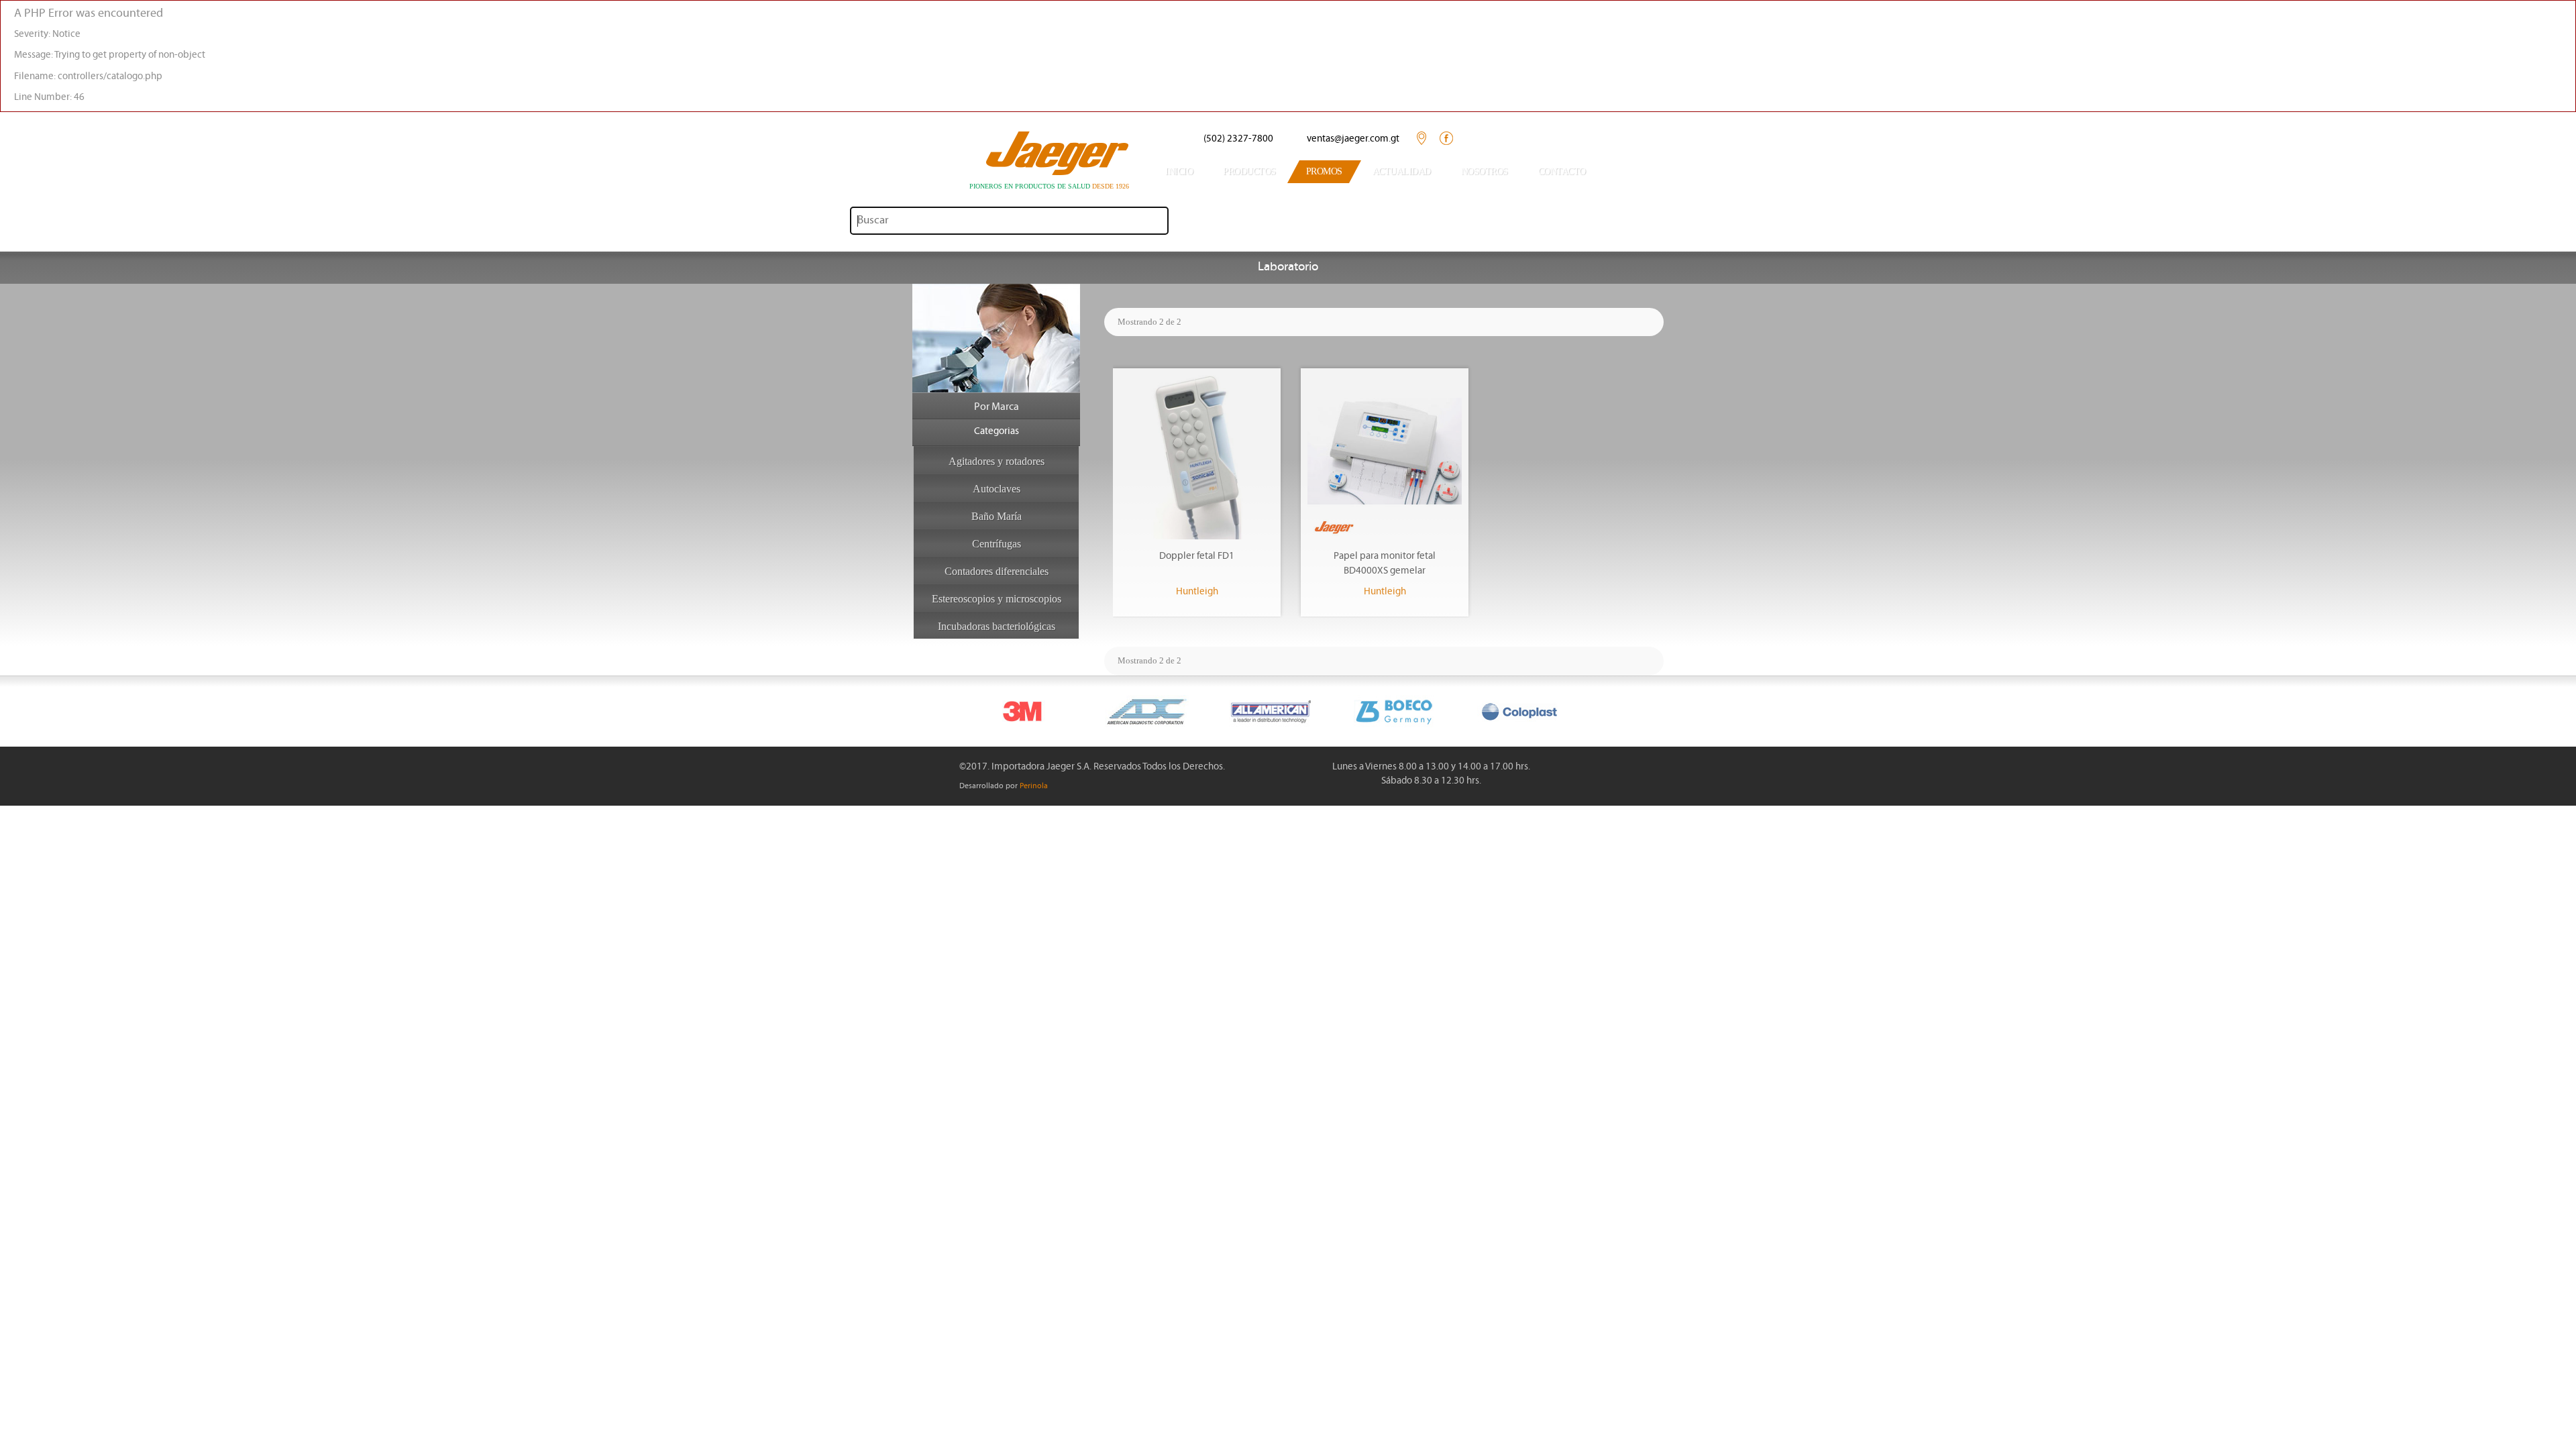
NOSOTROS (1485, 171)
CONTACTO (1562, 171)
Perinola (1034, 786)
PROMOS (1324, 171)
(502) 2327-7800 (1238, 139)
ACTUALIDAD (1402, 171)
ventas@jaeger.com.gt (1353, 139)
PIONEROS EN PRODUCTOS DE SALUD (1049, 186)
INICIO (1179, 171)
